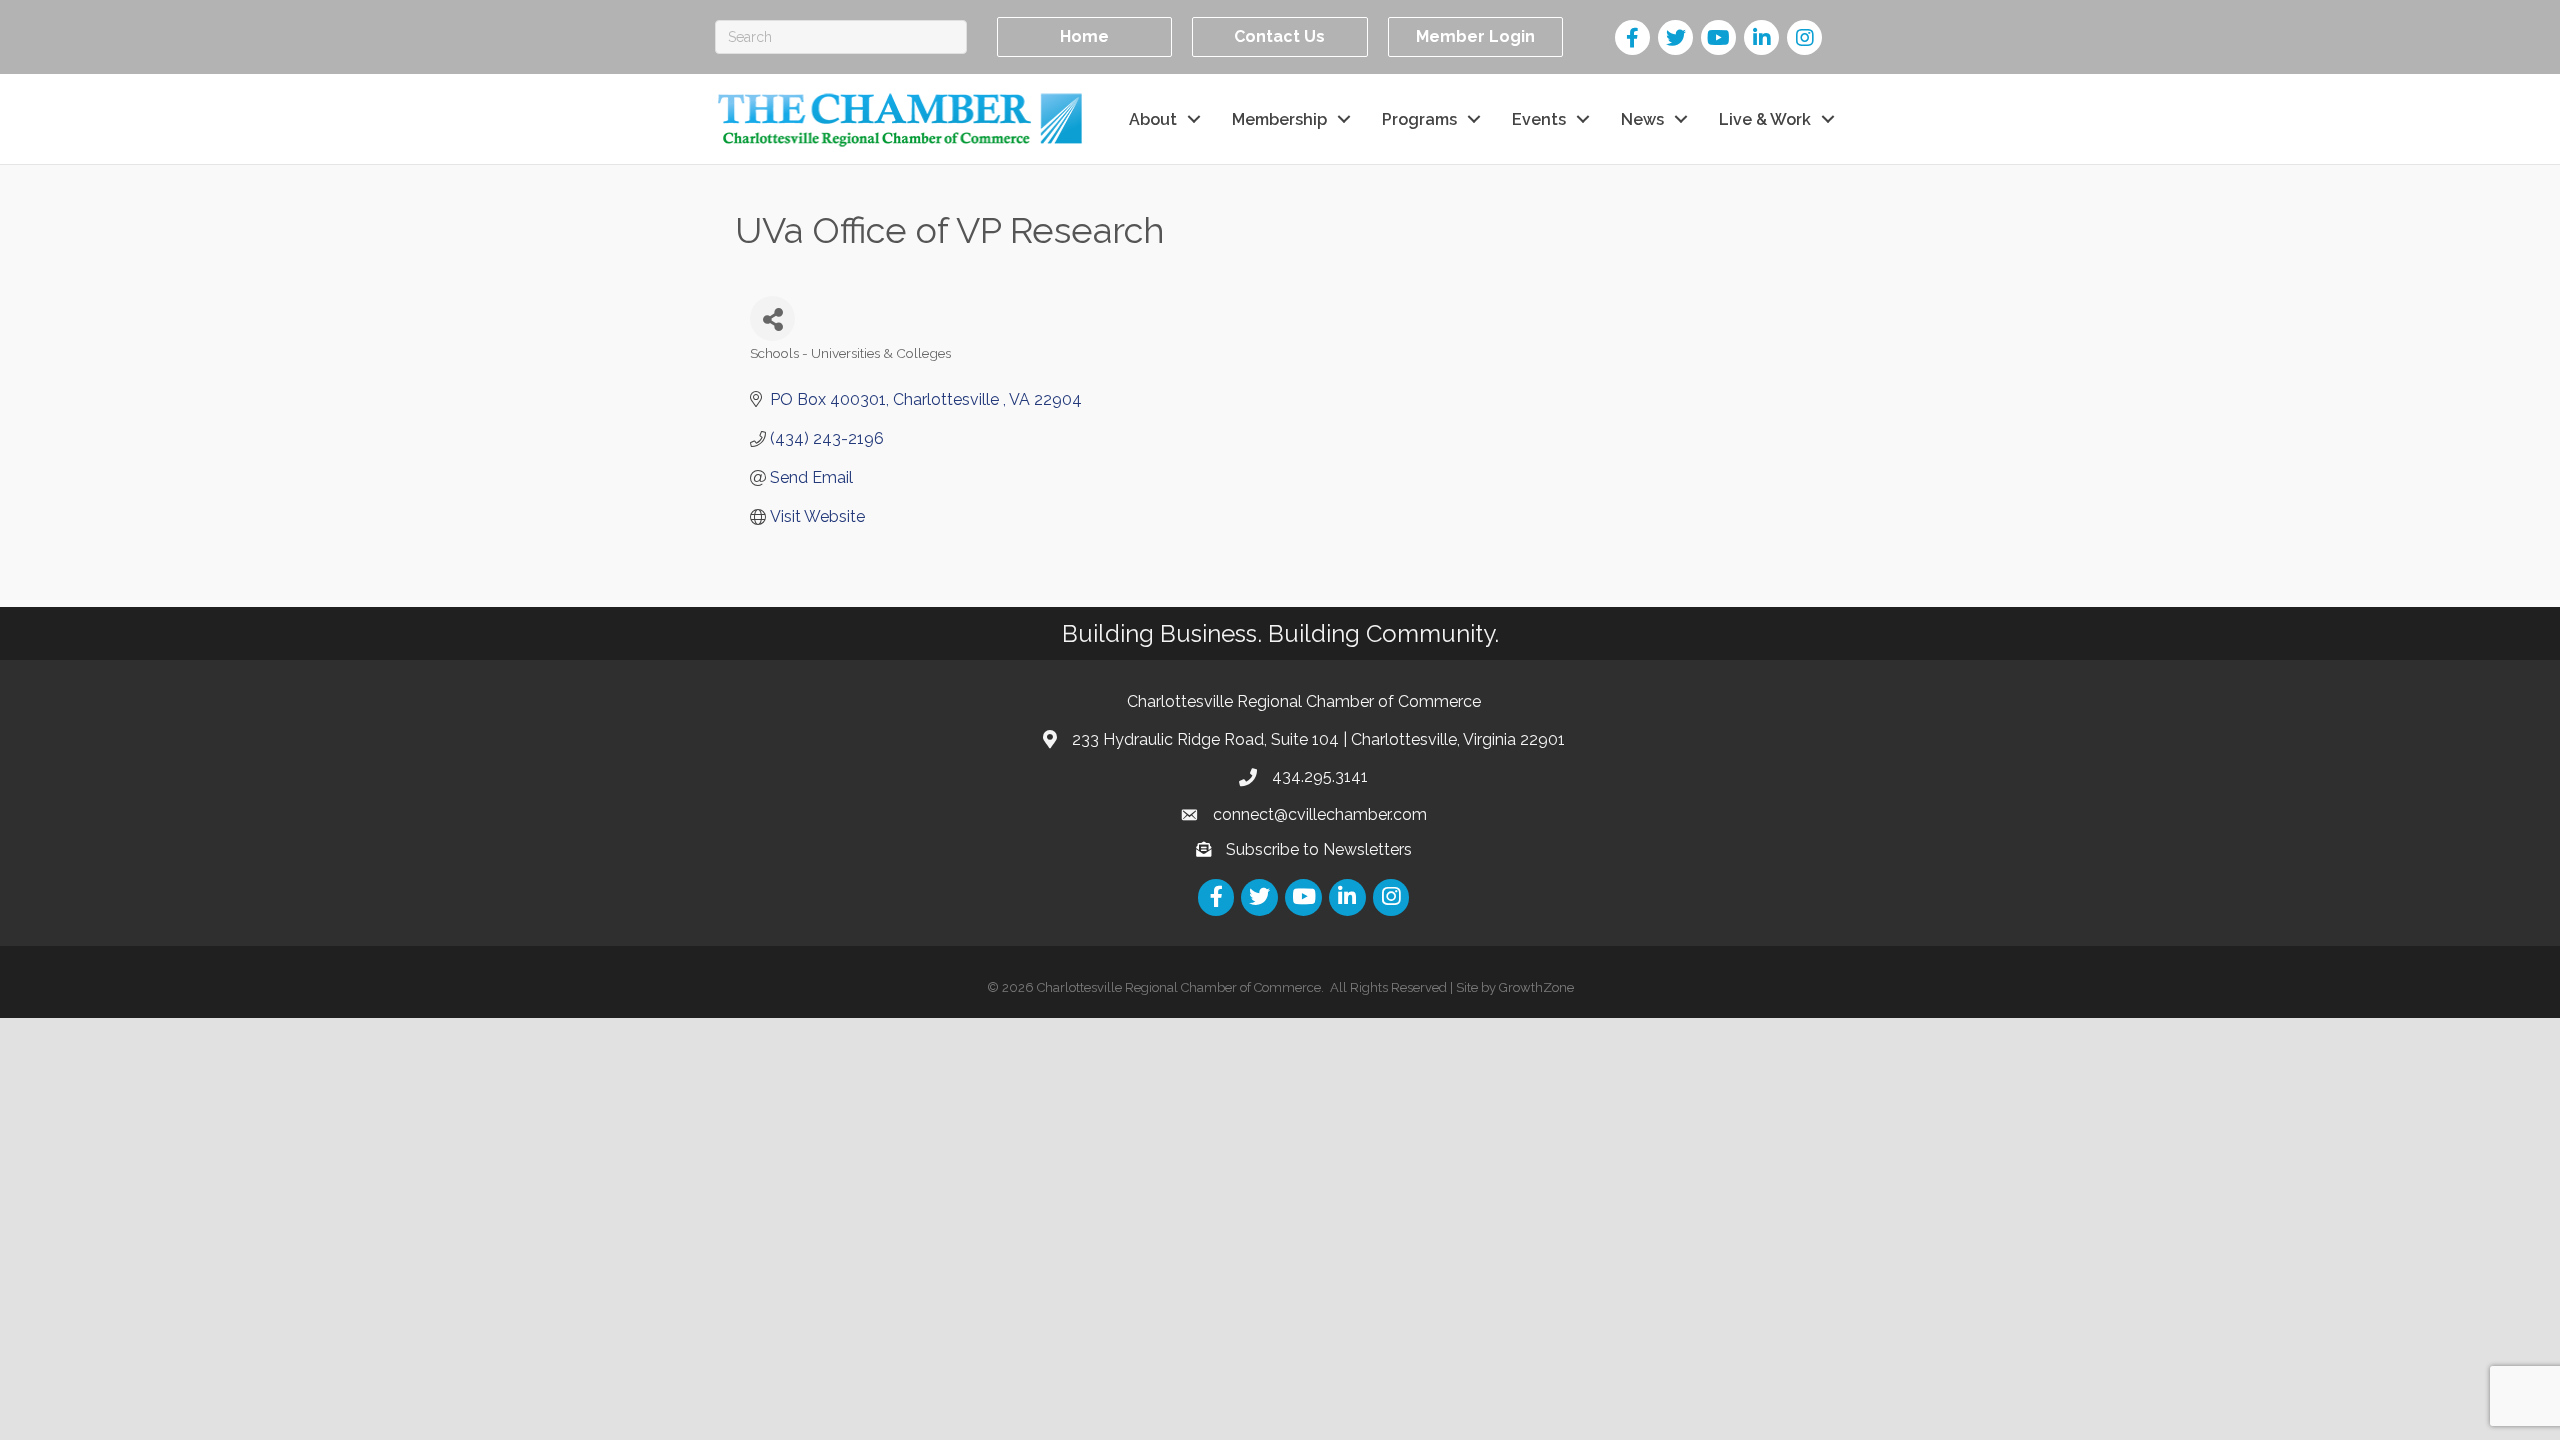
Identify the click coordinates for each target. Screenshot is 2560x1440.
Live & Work (1765, 119)
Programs (1419, 119)
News (1642, 119)
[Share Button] (772, 318)
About (1153, 119)
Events (1539, 119)
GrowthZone (1536, 987)
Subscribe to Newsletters (1319, 849)
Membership (1279, 119)
